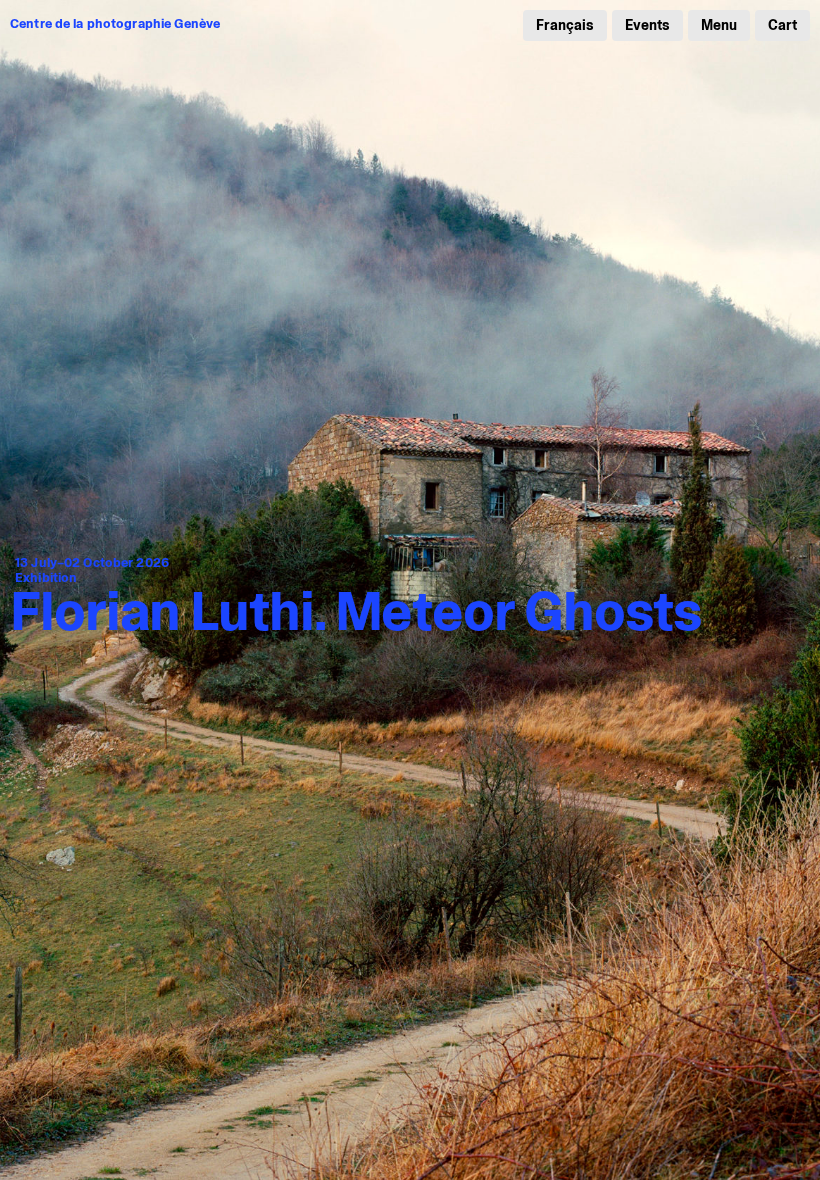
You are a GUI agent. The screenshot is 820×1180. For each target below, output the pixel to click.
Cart (782, 25)
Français (565, 25)
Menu (719, 25)
